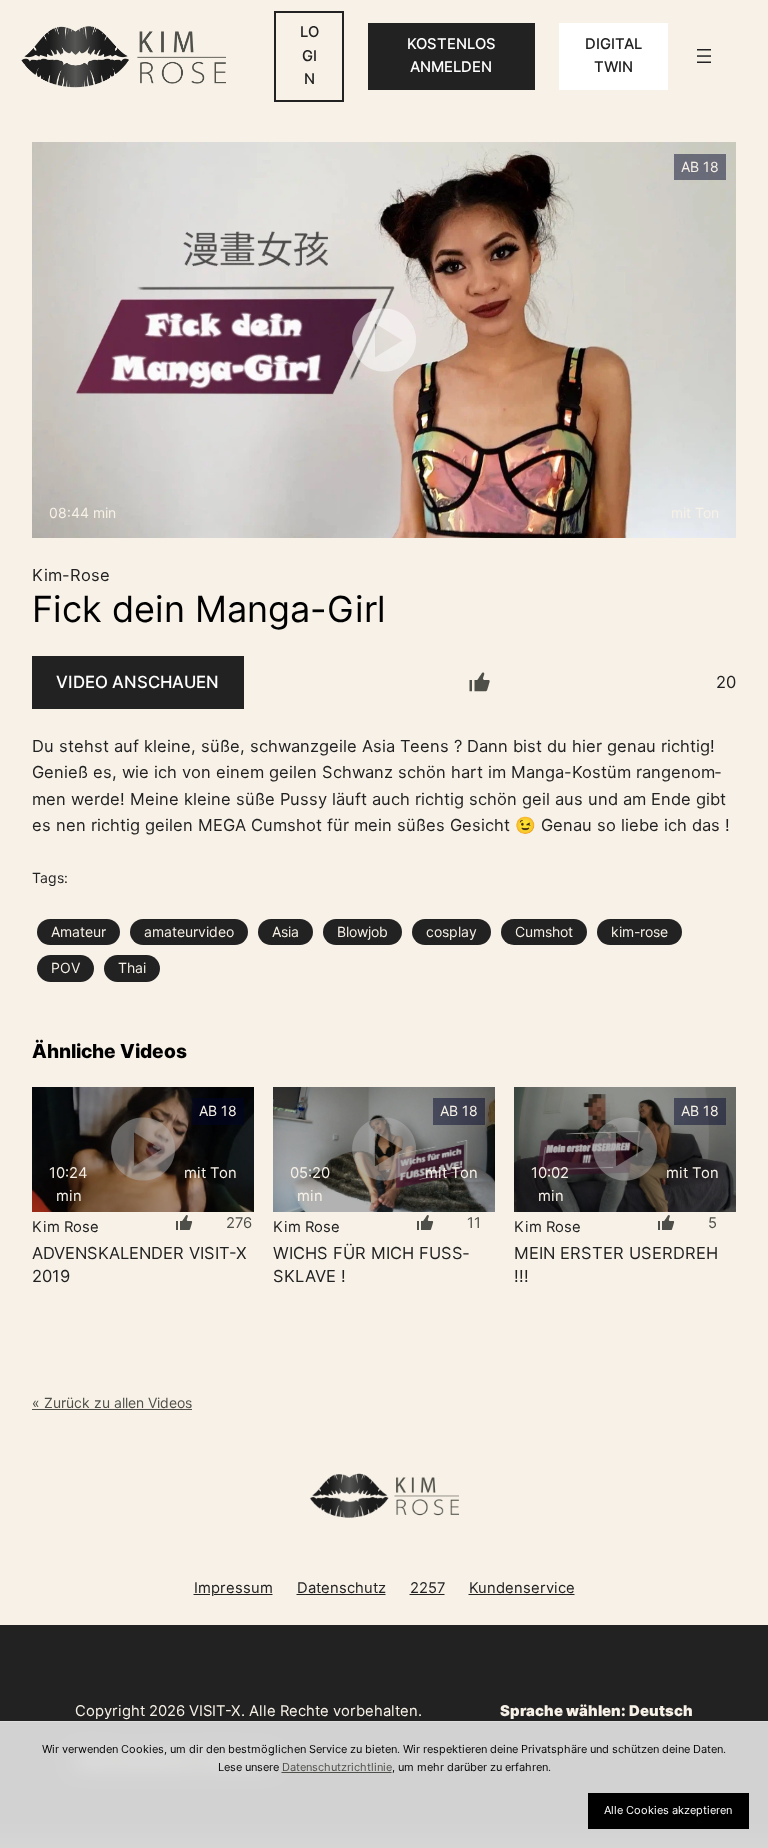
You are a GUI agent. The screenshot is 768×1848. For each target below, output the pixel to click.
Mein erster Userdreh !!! (616, 1264)
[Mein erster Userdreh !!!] (625, 1149)
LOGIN (309, 55)
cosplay (451, 931)
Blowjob (362, 931)
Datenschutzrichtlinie (337, 1767)
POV (65, 967)
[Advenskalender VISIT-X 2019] (143, 1149)
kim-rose (639, 931)
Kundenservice (522, 1588)
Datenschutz (341, 1588)
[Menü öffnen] (704, 56)
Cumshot (544, 931)
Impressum (233, 1588)
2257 (427, 1588)
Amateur (78, 931)
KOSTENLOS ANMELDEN (451, 56)
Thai (132, 967)
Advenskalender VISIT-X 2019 (139, 1264)
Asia (285, 931)
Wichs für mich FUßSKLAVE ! (371, 1264)
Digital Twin (613, 56)
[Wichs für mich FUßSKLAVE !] (384, 1149)
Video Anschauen (137, 682)
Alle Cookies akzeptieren (668, 1810)
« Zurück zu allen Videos (112, 1402)
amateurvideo (189, 931)
